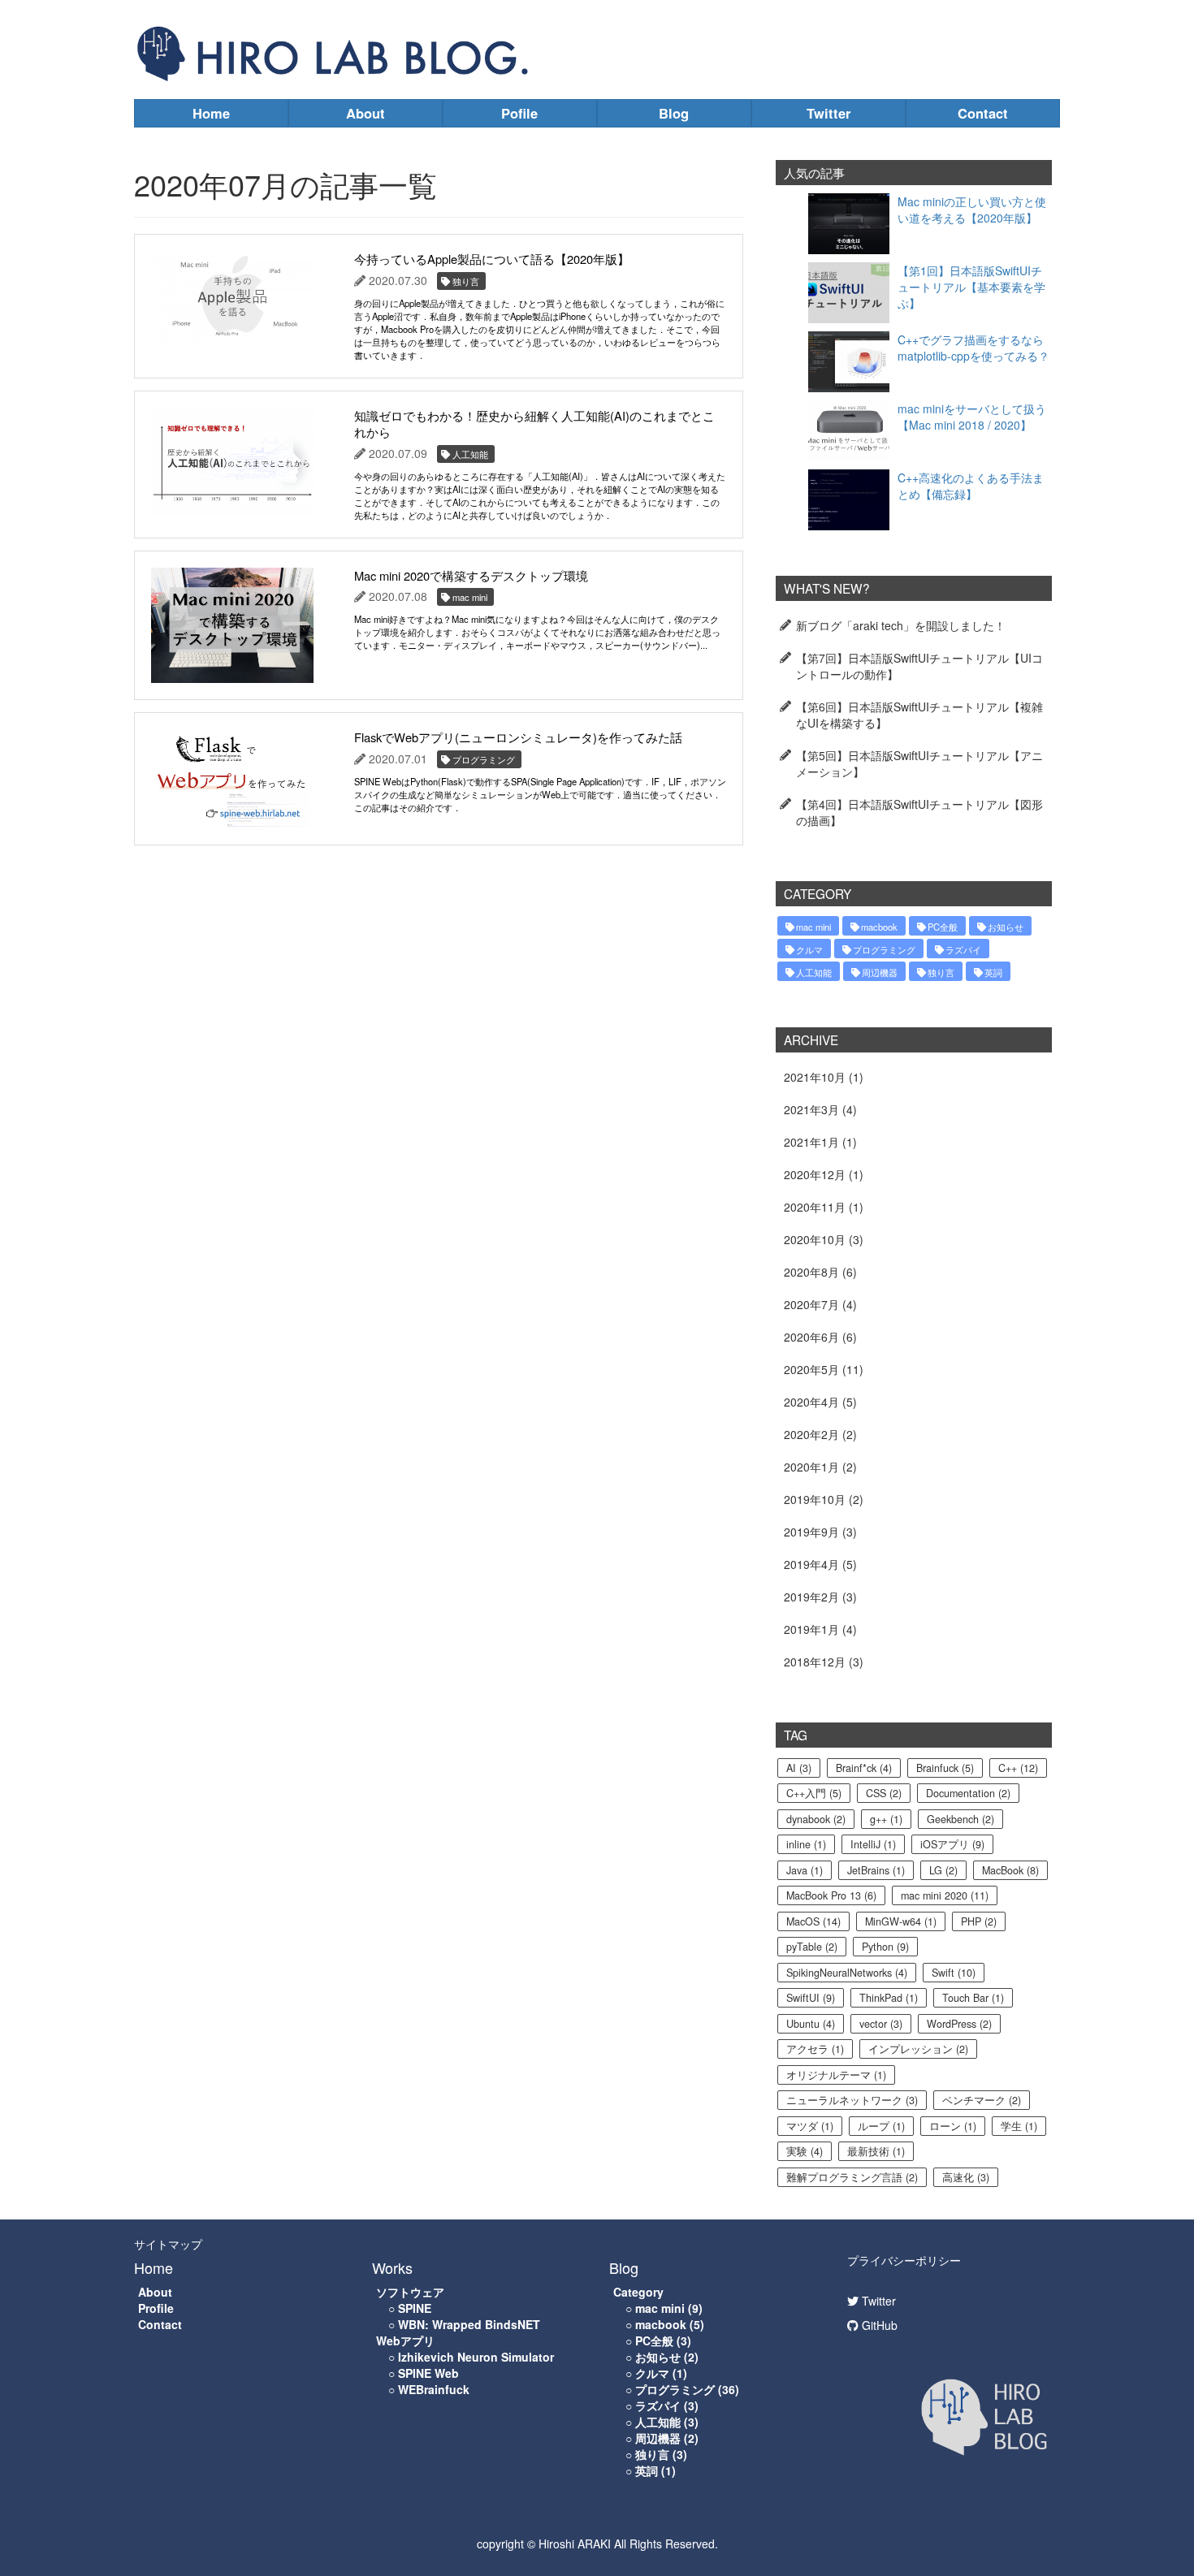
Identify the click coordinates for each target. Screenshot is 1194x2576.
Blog (674, 113)
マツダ (810, 2126)
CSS (884, 1793)
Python (885, 1947)
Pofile (519, 113)
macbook (879, 927)
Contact (983, 113)
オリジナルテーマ (836, 2075)
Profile (156, 2308)
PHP (979, 1921)
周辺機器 (880, 972)
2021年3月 (811, 1109)
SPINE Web (428, 2373)
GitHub (878, 2325)
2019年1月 (811, 1629)
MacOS (813, 1921)
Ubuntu (811, 2024)
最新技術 (876, 2151)
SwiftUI (811, 1998)
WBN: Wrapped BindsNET (469, 2324)
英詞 (993, 972)
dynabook (816, 1819)
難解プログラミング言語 (852, 2177)
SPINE (415, 2308)
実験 (805, 2151)
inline (806, 1844)
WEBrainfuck (434, 2389)
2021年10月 (815, 1077)
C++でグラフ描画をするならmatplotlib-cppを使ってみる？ (973, 348)
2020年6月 (811, 1337)
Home (211, 113)
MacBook (1010, 1870)
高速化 (966, 2177)
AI (799, 1768)
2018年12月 (815, 1662)
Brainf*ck (864, 1768)
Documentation (968, 1793)
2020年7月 (811, 1304)
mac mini (813, 927)
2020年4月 (811, 1402)
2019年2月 (811, 1597)
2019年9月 (811, 1532)
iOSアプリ (952, 1844)
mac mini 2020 (945, 1895)
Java (805, 1870)
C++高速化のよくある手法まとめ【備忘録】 (971, 486)
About (366, 113)
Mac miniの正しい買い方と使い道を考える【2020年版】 (972, 210)
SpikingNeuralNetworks (847, 1973)
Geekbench (960, 1819)
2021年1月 (811, 1142)
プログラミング (884, 949)
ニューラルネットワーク (852, 2100)
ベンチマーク (982, 2100)
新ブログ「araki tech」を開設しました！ (901, 625)
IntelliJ (873, 1844)
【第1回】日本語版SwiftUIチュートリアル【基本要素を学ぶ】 (971, 287)
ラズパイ (963, 949)
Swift (954, 1973)
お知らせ (1006, 927)
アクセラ (815, 2049)
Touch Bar (973, 1998)
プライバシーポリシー (904, 2260)
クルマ (809, 949)
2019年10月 (815, 1499)
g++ (886, 1819)
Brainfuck (945, 1768)
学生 (1019, 2126)
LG (943, 1870)
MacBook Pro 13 (831, 1895)
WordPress (959, 2024)
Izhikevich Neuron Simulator (476, 2357)
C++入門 (814, 1793)
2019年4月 (811, 1564)
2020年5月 (811, 1369)
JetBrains (876, 1870)
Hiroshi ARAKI (575, 2544)
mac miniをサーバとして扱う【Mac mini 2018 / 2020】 (972, 417)
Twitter (828, 113)
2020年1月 (811, 1467)
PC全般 (943, 927)
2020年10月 (815, 1239)
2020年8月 (811, 1272)
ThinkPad (889, 1998)
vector (881, 2024)
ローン (953, 2126)
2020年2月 (811, 1434)
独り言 (941, 972)
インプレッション (918, 2049)
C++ (1018, 1768)
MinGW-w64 (901, 1921)
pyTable (812, 1947)
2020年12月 (815, 1174)
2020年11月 (815, 1207)
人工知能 (814, 972)
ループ (881, 2126)
